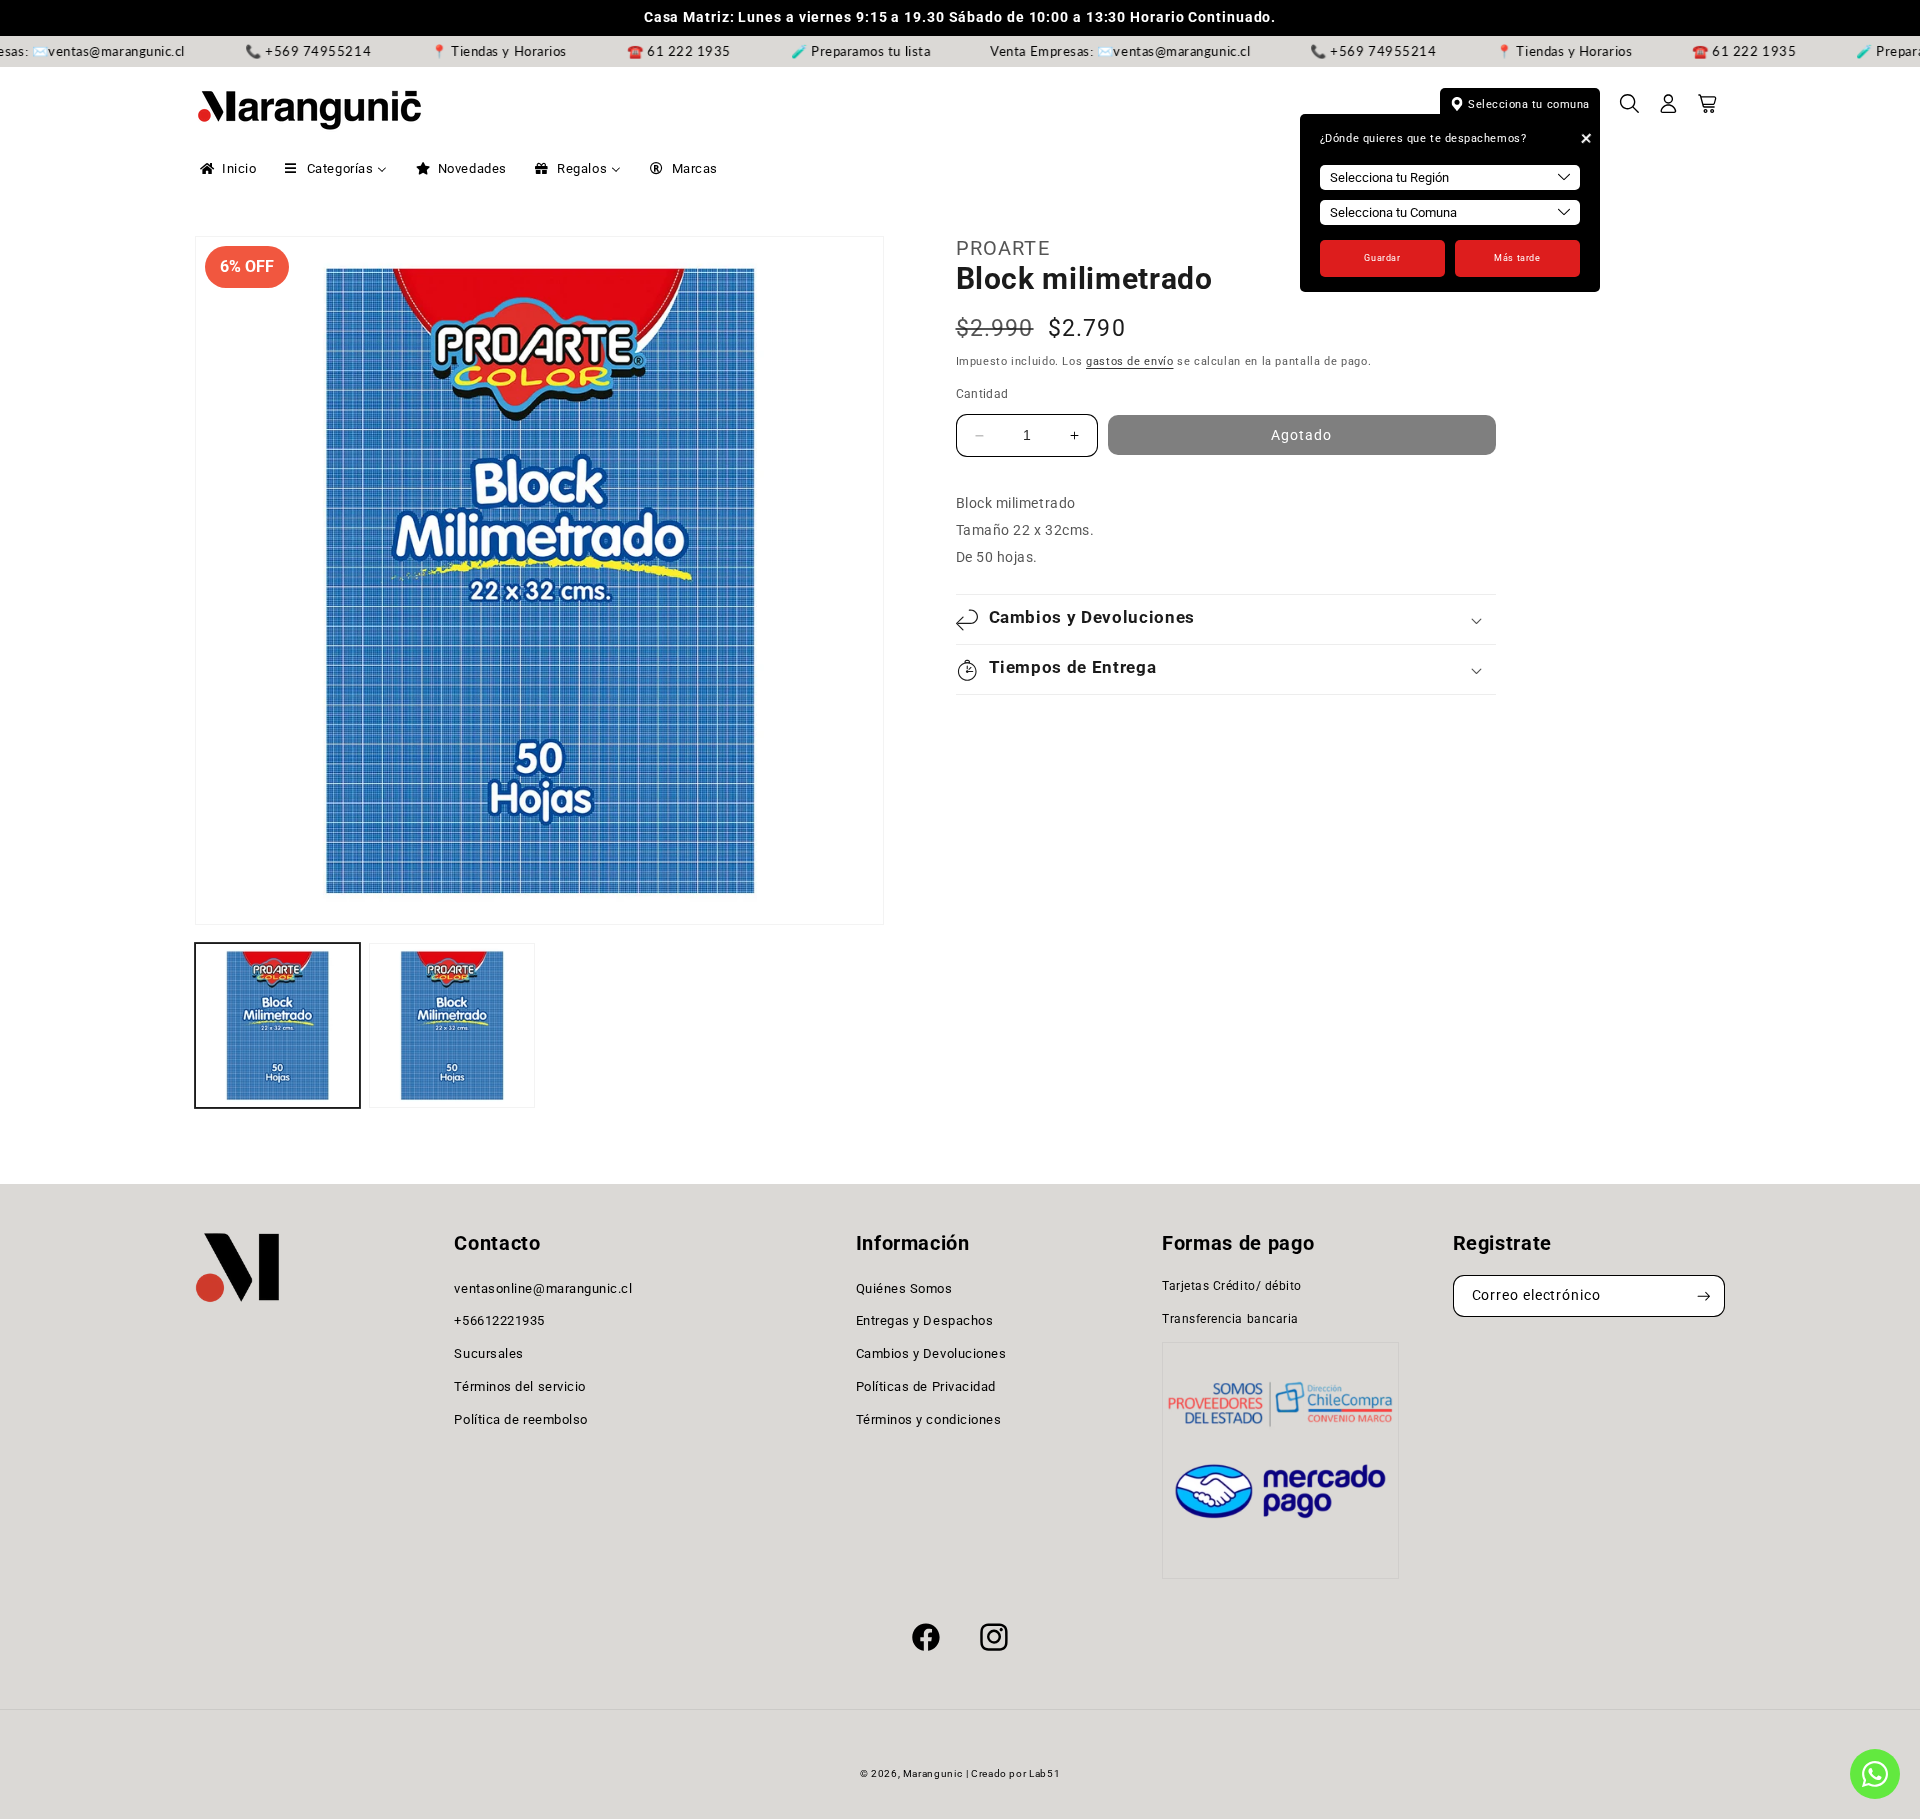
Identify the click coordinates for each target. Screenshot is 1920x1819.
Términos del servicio (519, 1386)
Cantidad (982, 394)
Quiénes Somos (904, 1288)
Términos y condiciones (929, 1419)
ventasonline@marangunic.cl (543, 1288)
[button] (1630, 110)
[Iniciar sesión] (1669, 110)
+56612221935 (499, 1321)
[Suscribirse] (1704, 1296)
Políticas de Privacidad (926, 1386)
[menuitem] (226, 169)
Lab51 (1044, 1773)
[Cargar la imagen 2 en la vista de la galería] (451, 1025)
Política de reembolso (520, 1419)
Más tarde (1517, 258)
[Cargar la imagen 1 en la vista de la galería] (277, 1025)
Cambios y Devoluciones (931, 1353)
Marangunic (932, 1773)
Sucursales (488, 1353)
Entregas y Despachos (925, 1321)
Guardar (1382, 258)
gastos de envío (1129, 362)
